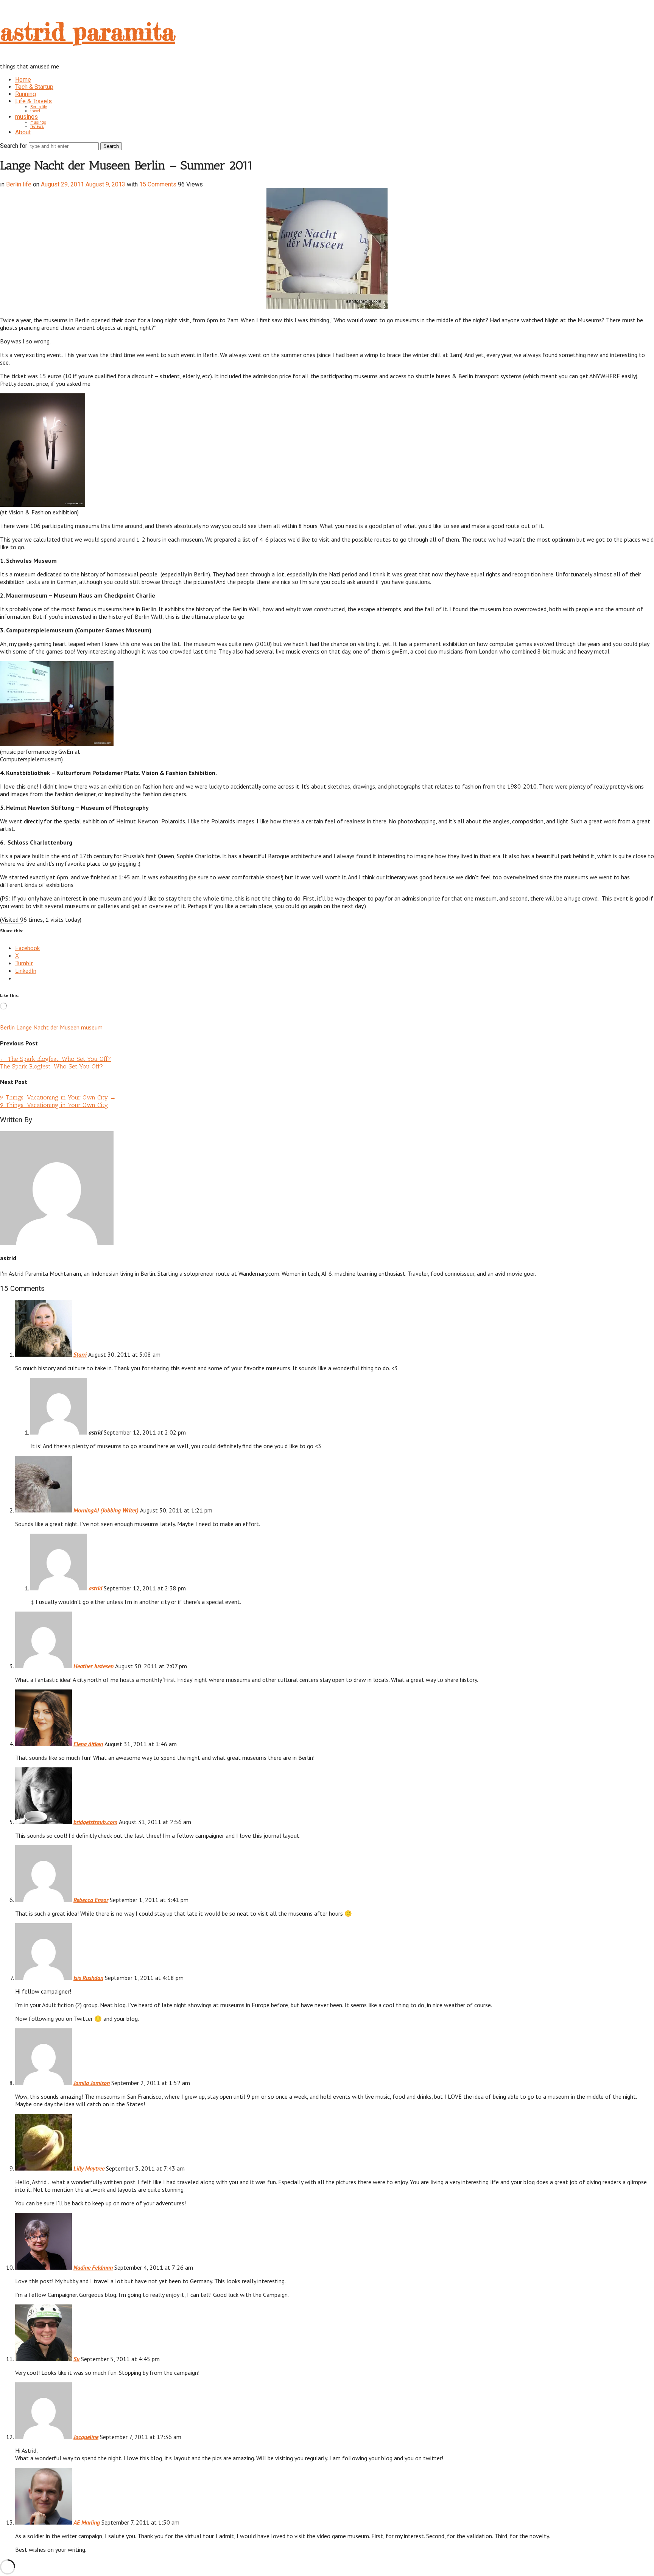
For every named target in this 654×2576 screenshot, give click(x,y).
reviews (37, 127)
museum (92, 1027)
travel (35, 111)
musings (26, 117)
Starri (80, 1354)
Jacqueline (86, 2437)
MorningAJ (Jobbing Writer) (106, 1510)
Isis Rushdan (88, 1978)
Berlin (7, 1027)
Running (26, 94)
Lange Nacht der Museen (48, 1027)
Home (23, 80)
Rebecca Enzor (91, 1900)
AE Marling (87, 2522)
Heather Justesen (93, 1666)
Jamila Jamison (92, 2083)
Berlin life (39, 107)
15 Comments (158, 184)
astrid (95, 1588)
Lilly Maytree (89, 2168)
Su (76, 2359)
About (23, 132)
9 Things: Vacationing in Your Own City (58, 1097)
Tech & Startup (34, 87)
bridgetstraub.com (95, 1822)
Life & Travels (33, 101)
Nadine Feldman (93, 2267)
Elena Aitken (88, 1744)
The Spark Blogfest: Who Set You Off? (55, 1059)
